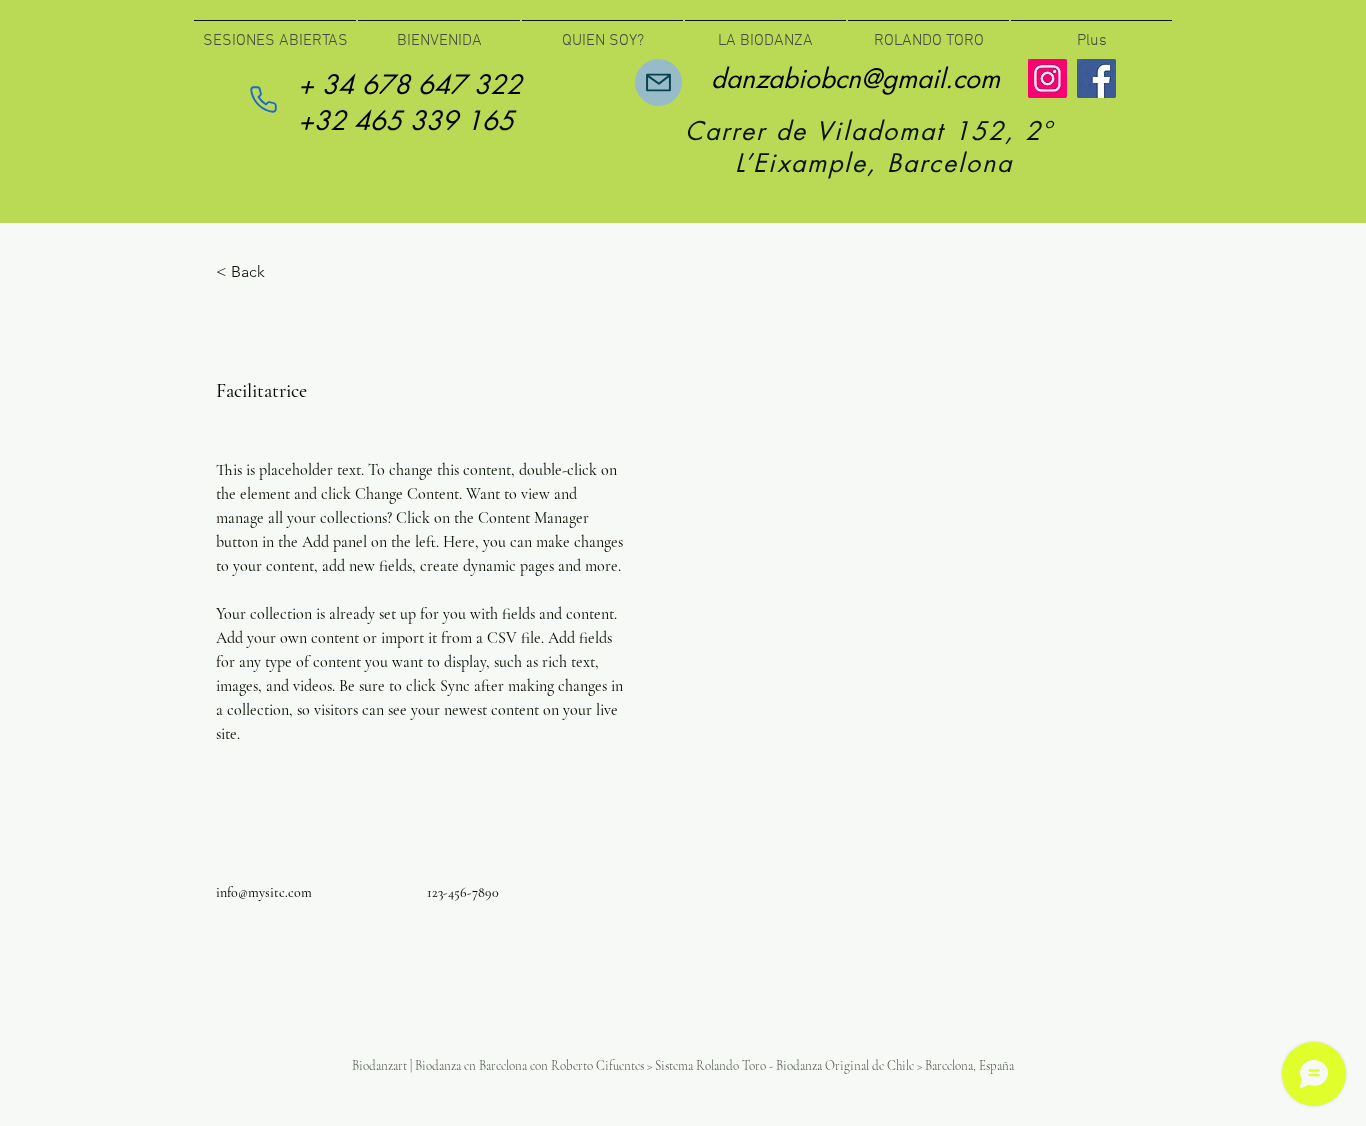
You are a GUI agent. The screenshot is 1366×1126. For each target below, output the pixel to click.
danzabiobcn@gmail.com (855, 79)
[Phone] (263, 99)
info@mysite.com (264, 892)
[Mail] (658, 82)
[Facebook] (1096, 78)
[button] (255, 272)
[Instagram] (1047, 78)
